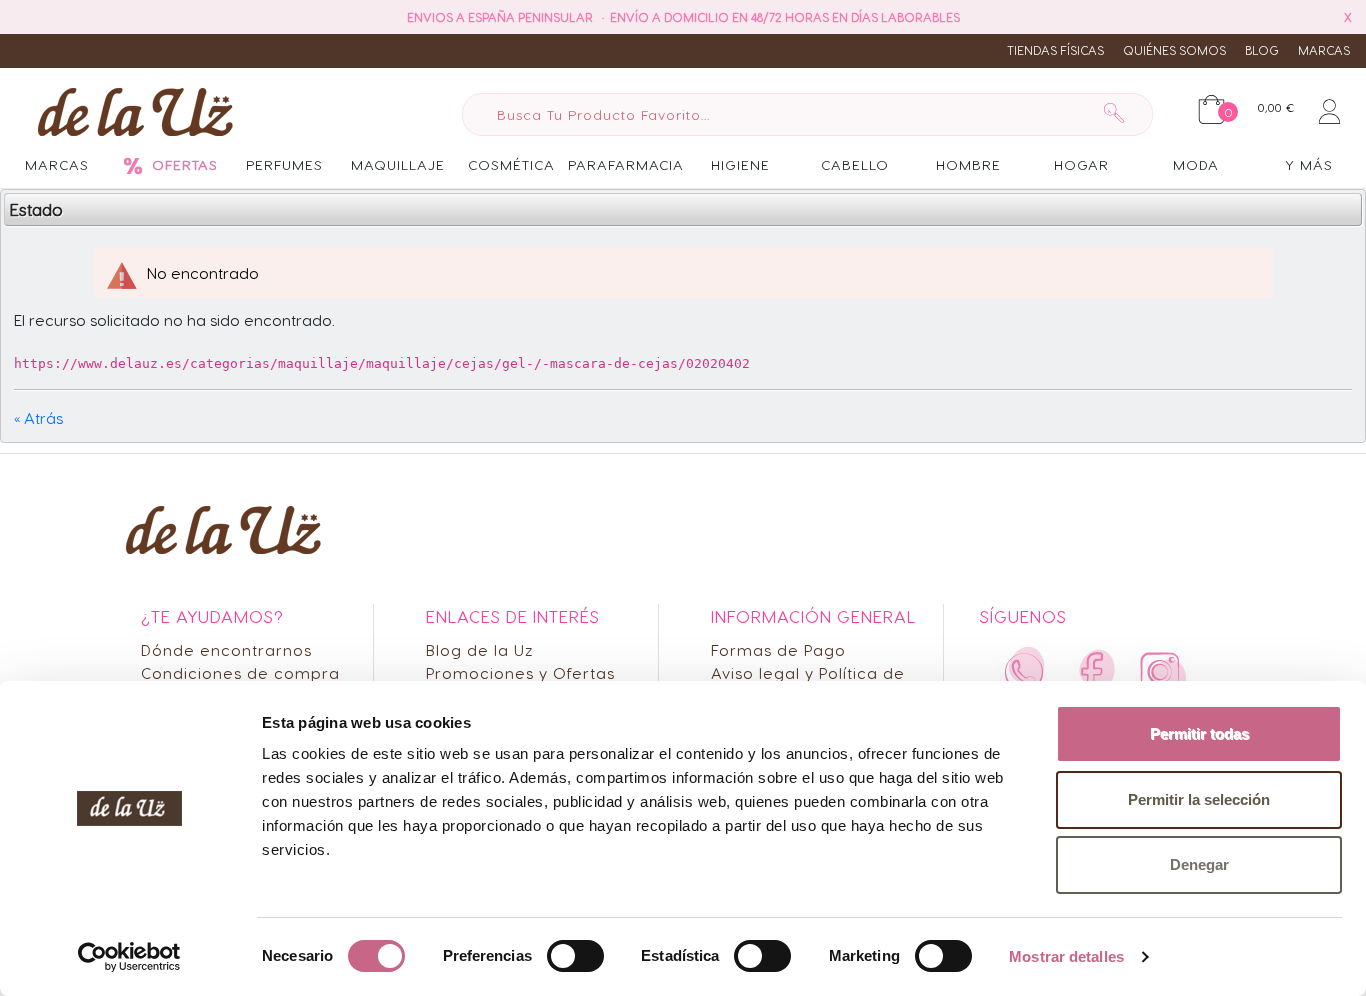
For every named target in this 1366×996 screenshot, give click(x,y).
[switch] (575, 956)
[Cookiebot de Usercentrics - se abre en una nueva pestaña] (129, 957)
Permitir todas (1199, 733)
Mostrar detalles (1066, 956)
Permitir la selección (1199, 799)
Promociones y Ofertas (520, 672)
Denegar (1199, 864)
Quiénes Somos (1174, 50)
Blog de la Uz (480, 649)
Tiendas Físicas (1055, 50)
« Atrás (38, 417)
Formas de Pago (778, 649)
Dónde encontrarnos (226, 649)
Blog (1262, 50)
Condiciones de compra (240, 672)
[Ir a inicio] (130, 111)
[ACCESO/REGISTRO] (1329, 108)
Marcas (1324, 50)
